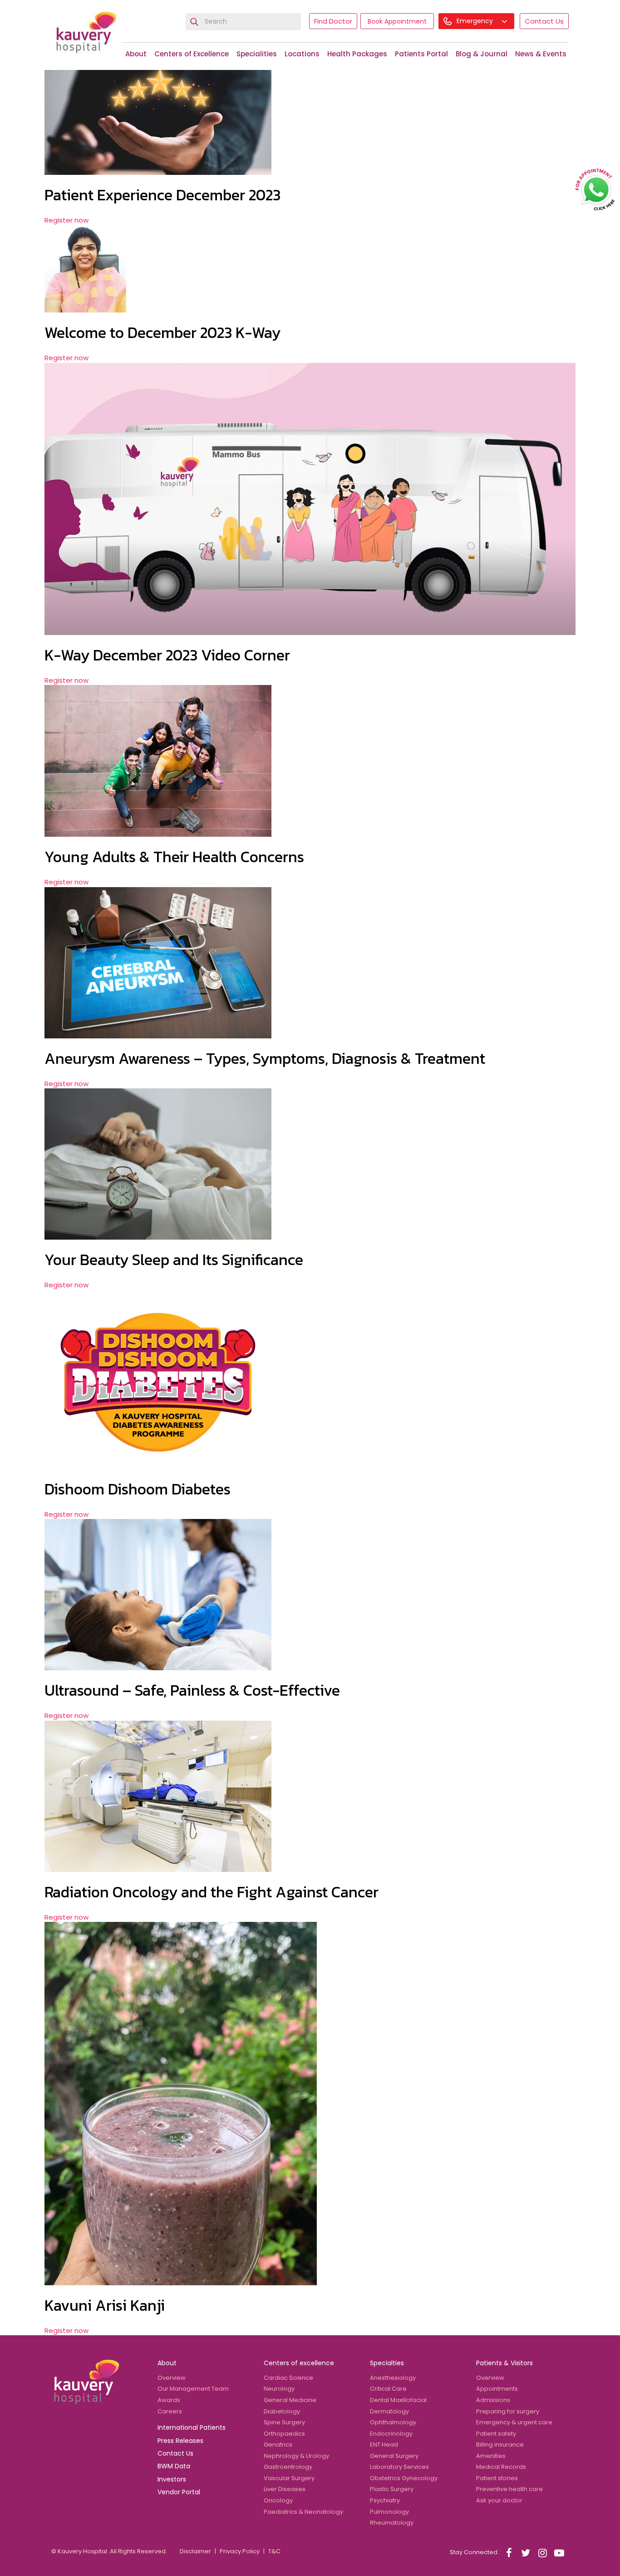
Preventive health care (509, 2489)
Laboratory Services (399, 2467)
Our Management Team (193, 2389)
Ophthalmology (393, 2422)
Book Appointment (397, 21)
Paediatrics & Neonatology (303, 2512)
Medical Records (501, 2467)
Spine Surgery (284, 2422)
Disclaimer (195, 2551)
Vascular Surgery (289, 2478)
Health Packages (357, 54)
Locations (302, 54)
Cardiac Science (288, 2378)
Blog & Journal (482, 54)
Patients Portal (421, 54)
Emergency (476, 21)
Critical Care (388, 2389)
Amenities (491, 2456)
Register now (66, 220)
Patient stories (497, 2478)
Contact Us (544, 21)
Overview (172, 2378)
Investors (172, 2479)
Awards (169, 2400)
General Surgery (394, 2456)
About (136, 54)
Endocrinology (391, 2434)
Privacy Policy (240, 2551)
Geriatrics (278, 2444)
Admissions (493, 2400)
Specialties (387, 2363)
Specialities (257, 54)
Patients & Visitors (504, 2363)
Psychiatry (385, 2500)
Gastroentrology (288, 2467)
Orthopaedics (284, 2434)
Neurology (279, 2389)
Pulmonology (389, 2512)
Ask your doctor (499, 2500)
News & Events (541, 54)
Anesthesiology (393, 2378)
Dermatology (389, 2411)
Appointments (497, 2389)
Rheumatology (392, 2523)
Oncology (278, 2500)
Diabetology (282, 2411)
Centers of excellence (299, 2363)
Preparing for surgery (508, 2411)
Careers (170, 2411)
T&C (274, 2551)
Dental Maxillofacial (398, 2400)
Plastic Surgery (392, 2489)
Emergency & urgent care (514, 2422)
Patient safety (496, 2434)
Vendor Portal (179, 2492)
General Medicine (290, 2400)
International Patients (192, 2427)
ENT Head (384, 2444)
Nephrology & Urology (296, 2456)
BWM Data (174, 2466)
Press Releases (180, 2441)
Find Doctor (333, 21)
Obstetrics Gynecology (404, 2478)
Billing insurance (500, 2444)
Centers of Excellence (192, 54)
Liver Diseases (285, 2489)
